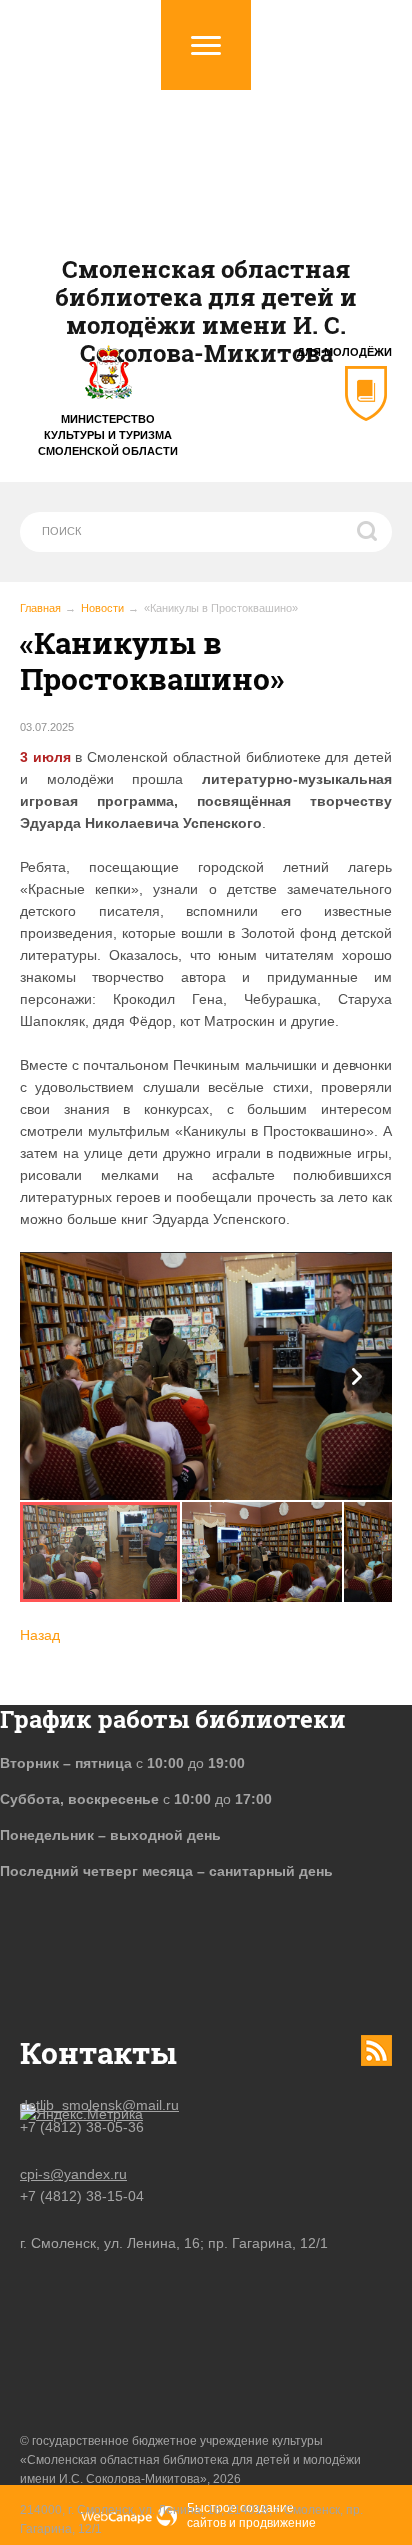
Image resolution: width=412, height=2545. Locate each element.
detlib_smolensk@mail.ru (99, 2105)
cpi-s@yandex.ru (73, 2174)
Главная (40, 608)
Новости (102, 608)
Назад (40, 1635)
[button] (357, 1376)
